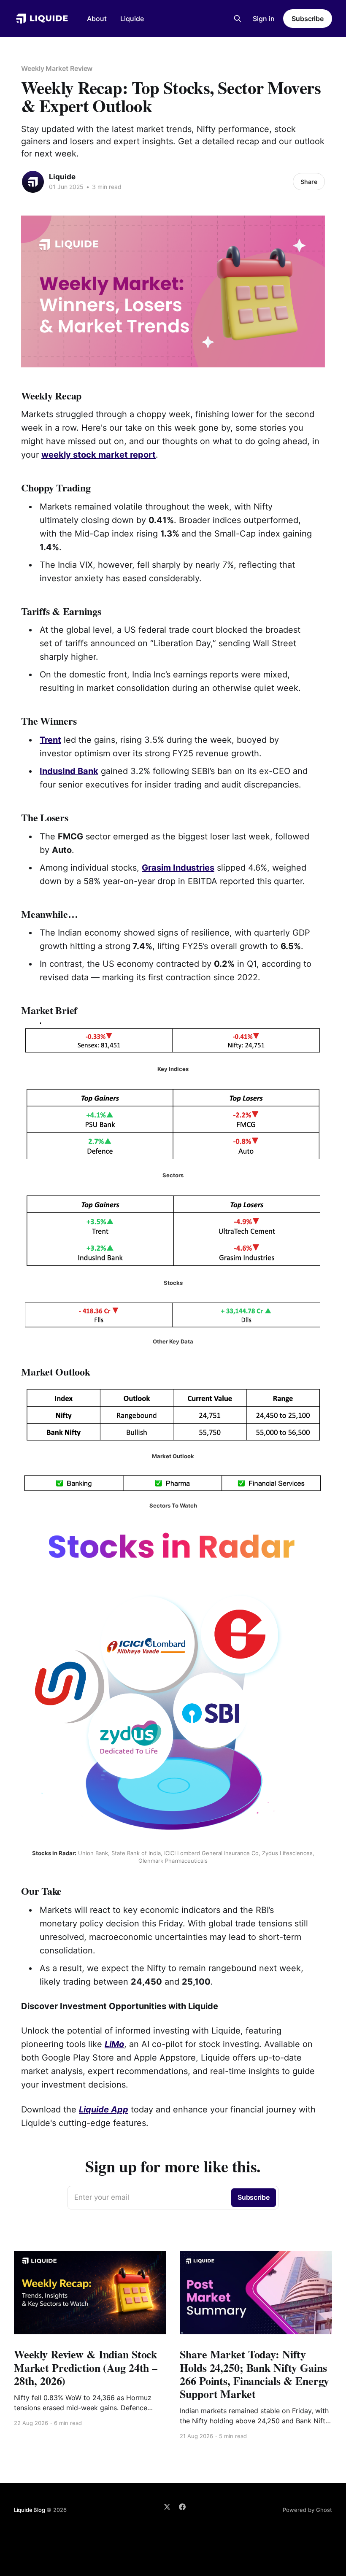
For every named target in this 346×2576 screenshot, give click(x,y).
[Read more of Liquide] (33, 182)
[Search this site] (238, 19)
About (97, 19)
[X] (167, 2507)
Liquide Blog (30, 2510)
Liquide (132, 19)
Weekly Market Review (57, 68)
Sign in (264, 19)
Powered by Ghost (307, 2510)
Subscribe (308, 19)
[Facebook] (182, 2507)
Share (309, 182)
